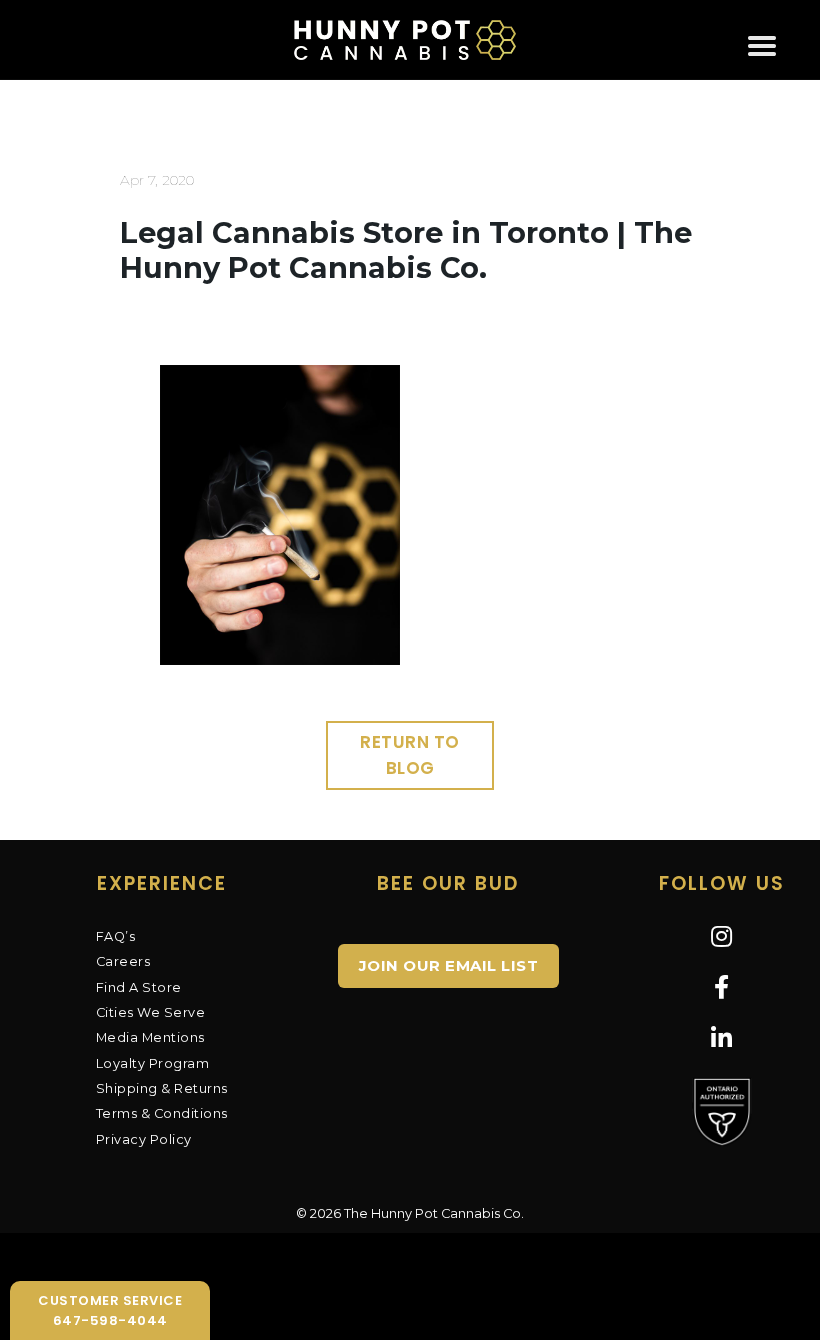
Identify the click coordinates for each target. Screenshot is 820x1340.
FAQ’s (116, 936)
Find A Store (139, 987)
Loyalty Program (153, 1063)
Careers (123, 961)
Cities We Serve (151, 1012)
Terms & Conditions (162, 1113)
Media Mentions (150, 1037)
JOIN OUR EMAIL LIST (449, 965)
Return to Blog (410, 755)
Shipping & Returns (162, 1088)
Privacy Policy (144, 1139)
